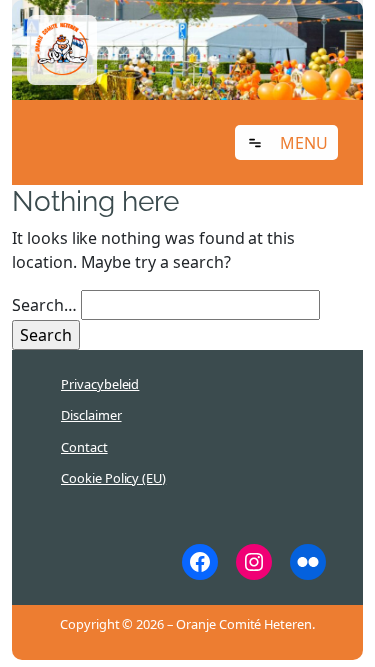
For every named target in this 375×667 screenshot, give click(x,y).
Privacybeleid (100, 384)
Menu (304, 143)
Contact (84, 447)
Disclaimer (91, 415)
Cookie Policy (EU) (113, 478)
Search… (44, 305)
